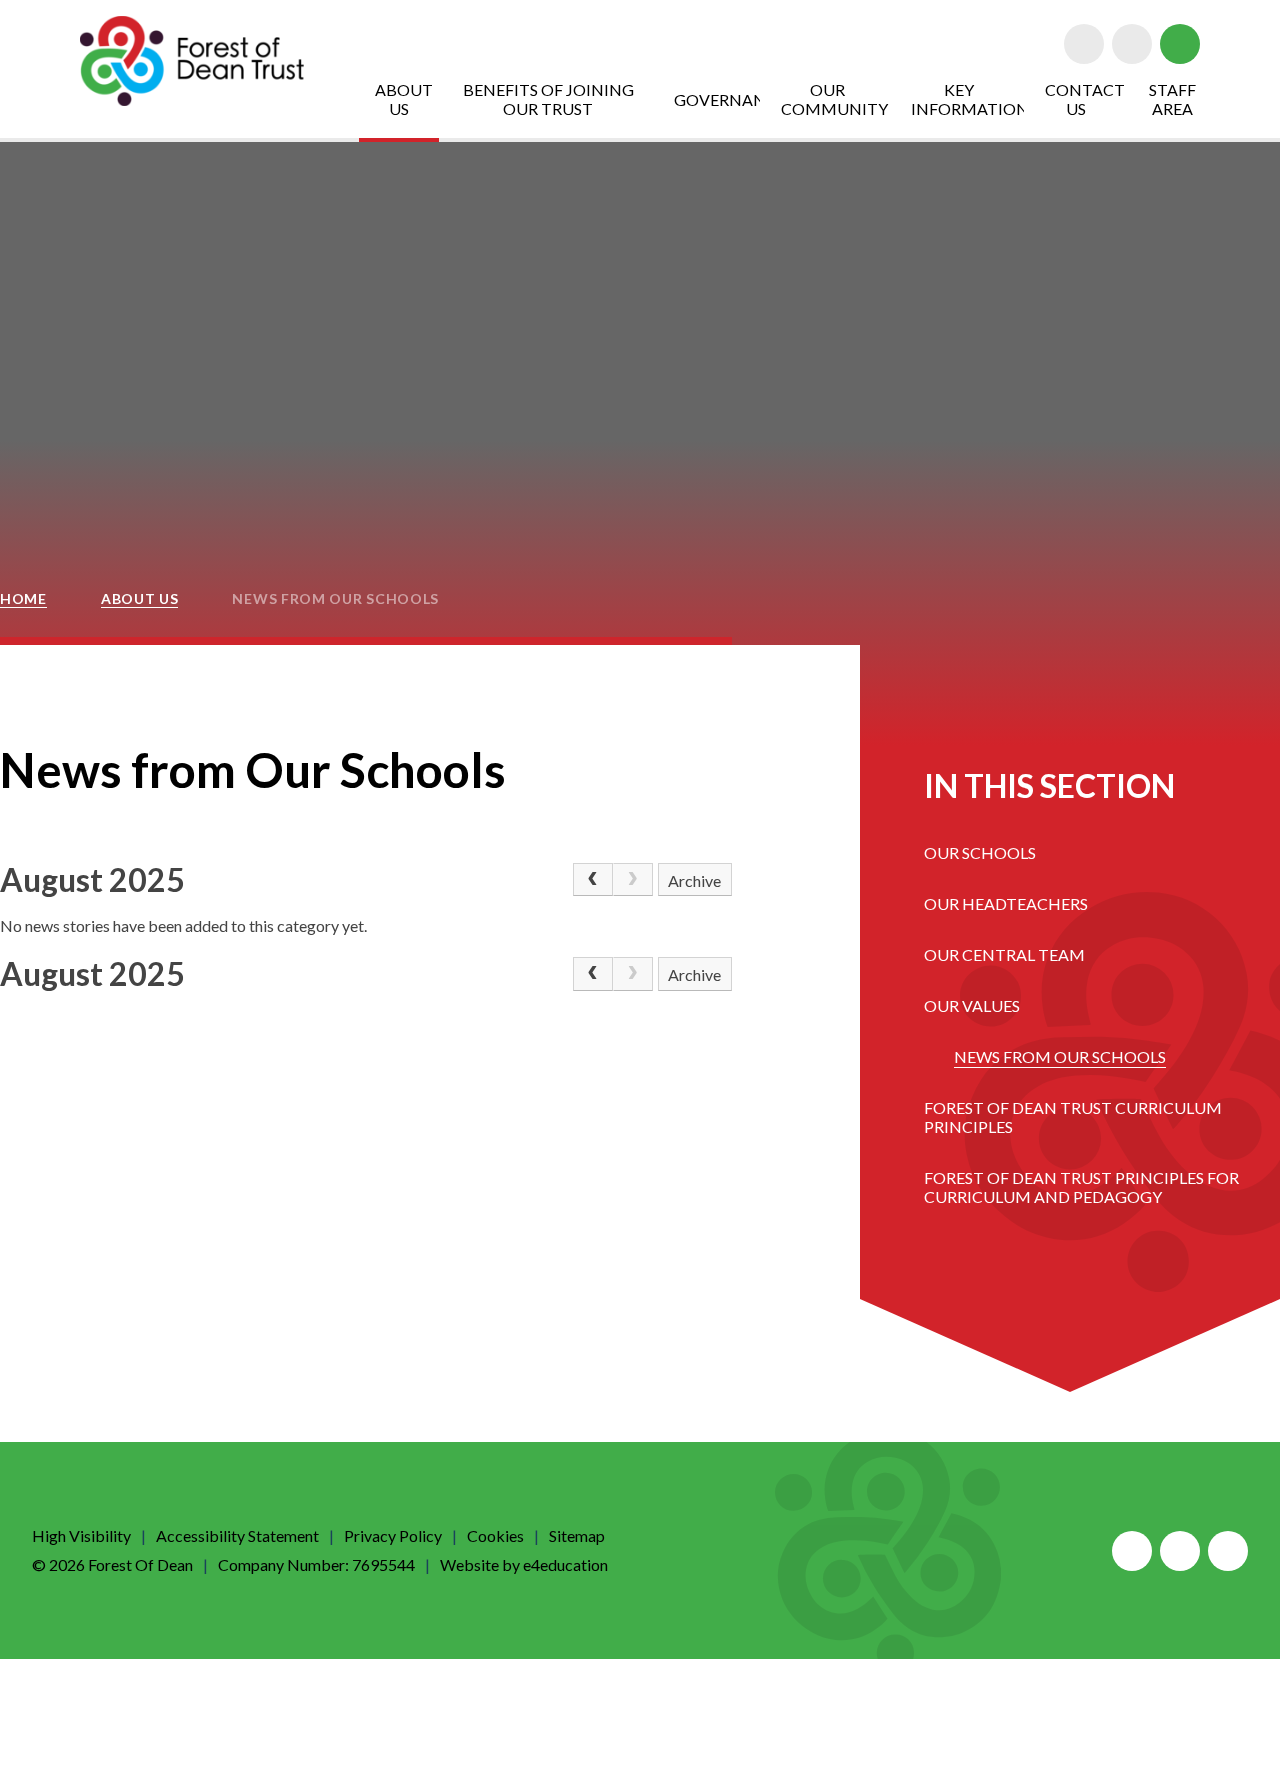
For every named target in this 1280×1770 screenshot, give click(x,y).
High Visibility (81, 1535)
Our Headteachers (1006, 903)
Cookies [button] (495, 1535)
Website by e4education (524, 1564)
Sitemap (577, 1535)
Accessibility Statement (237, 1535)
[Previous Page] (593, 880)
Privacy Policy (393, 1535)
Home (23, 598)
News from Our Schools (335, 598)
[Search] (1180, 44)
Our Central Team (1004, 954)
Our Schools (980, 852)
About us (140, 598)
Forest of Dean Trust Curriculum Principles (1073, 1117)
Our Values (972, 1005)
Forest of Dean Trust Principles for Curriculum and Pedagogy (1081, 1187)
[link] (633, 880)
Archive (694, 880)
